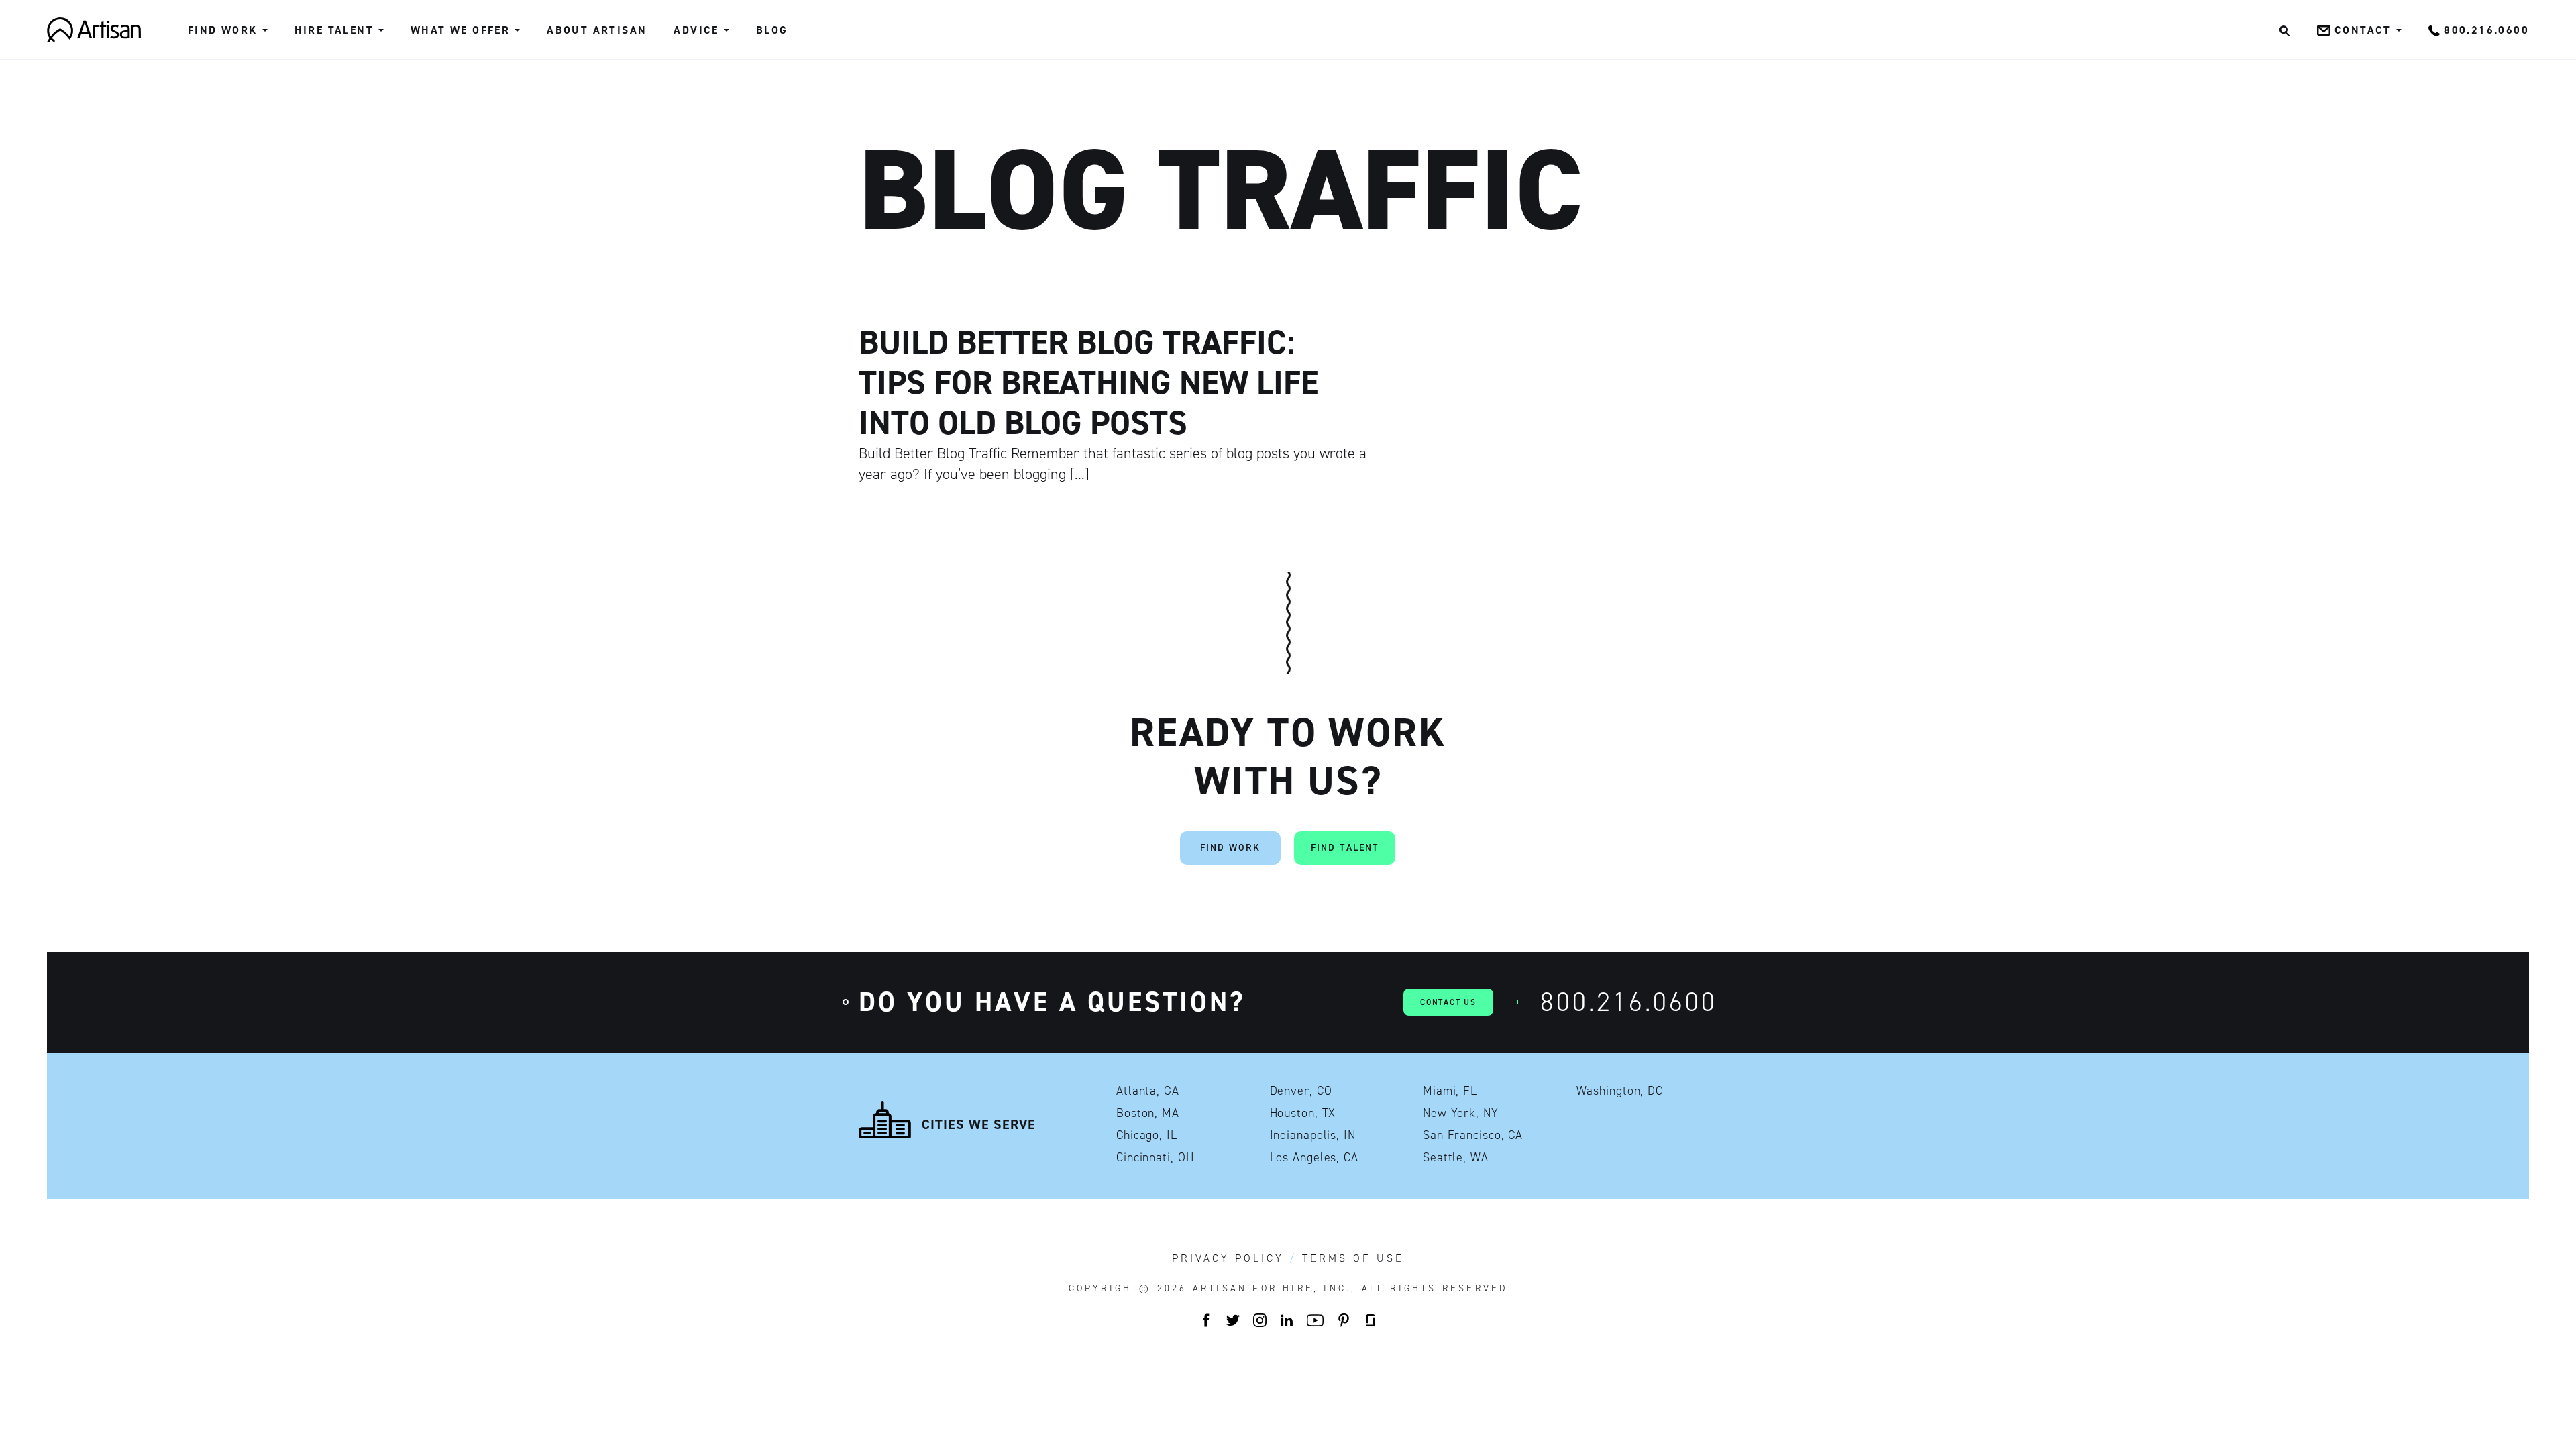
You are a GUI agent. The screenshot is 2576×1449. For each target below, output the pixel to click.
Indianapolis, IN (1313, 1135)
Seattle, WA (1456, 1157)
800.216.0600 (1629, 1002)
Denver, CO (1301, 1091)
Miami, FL (1450, 1091)
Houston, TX (1303, 1113)
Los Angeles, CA (1314, 1157)
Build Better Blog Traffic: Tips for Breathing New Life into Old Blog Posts (1088, 382)
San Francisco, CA (1473, 1135)
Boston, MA (1148, 1113)
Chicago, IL (1147, 1135)
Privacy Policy (1228, 1258)
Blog (772, 30)
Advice (696, 30)
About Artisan (597, 30)
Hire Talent (334, 30)
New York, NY (1461, 1113)
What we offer (460, 30)
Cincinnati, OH (1155, 1157)
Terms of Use (1353, 1258)
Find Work (223, 30)
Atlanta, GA (1148, 1091)
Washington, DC (1620, 1091)
